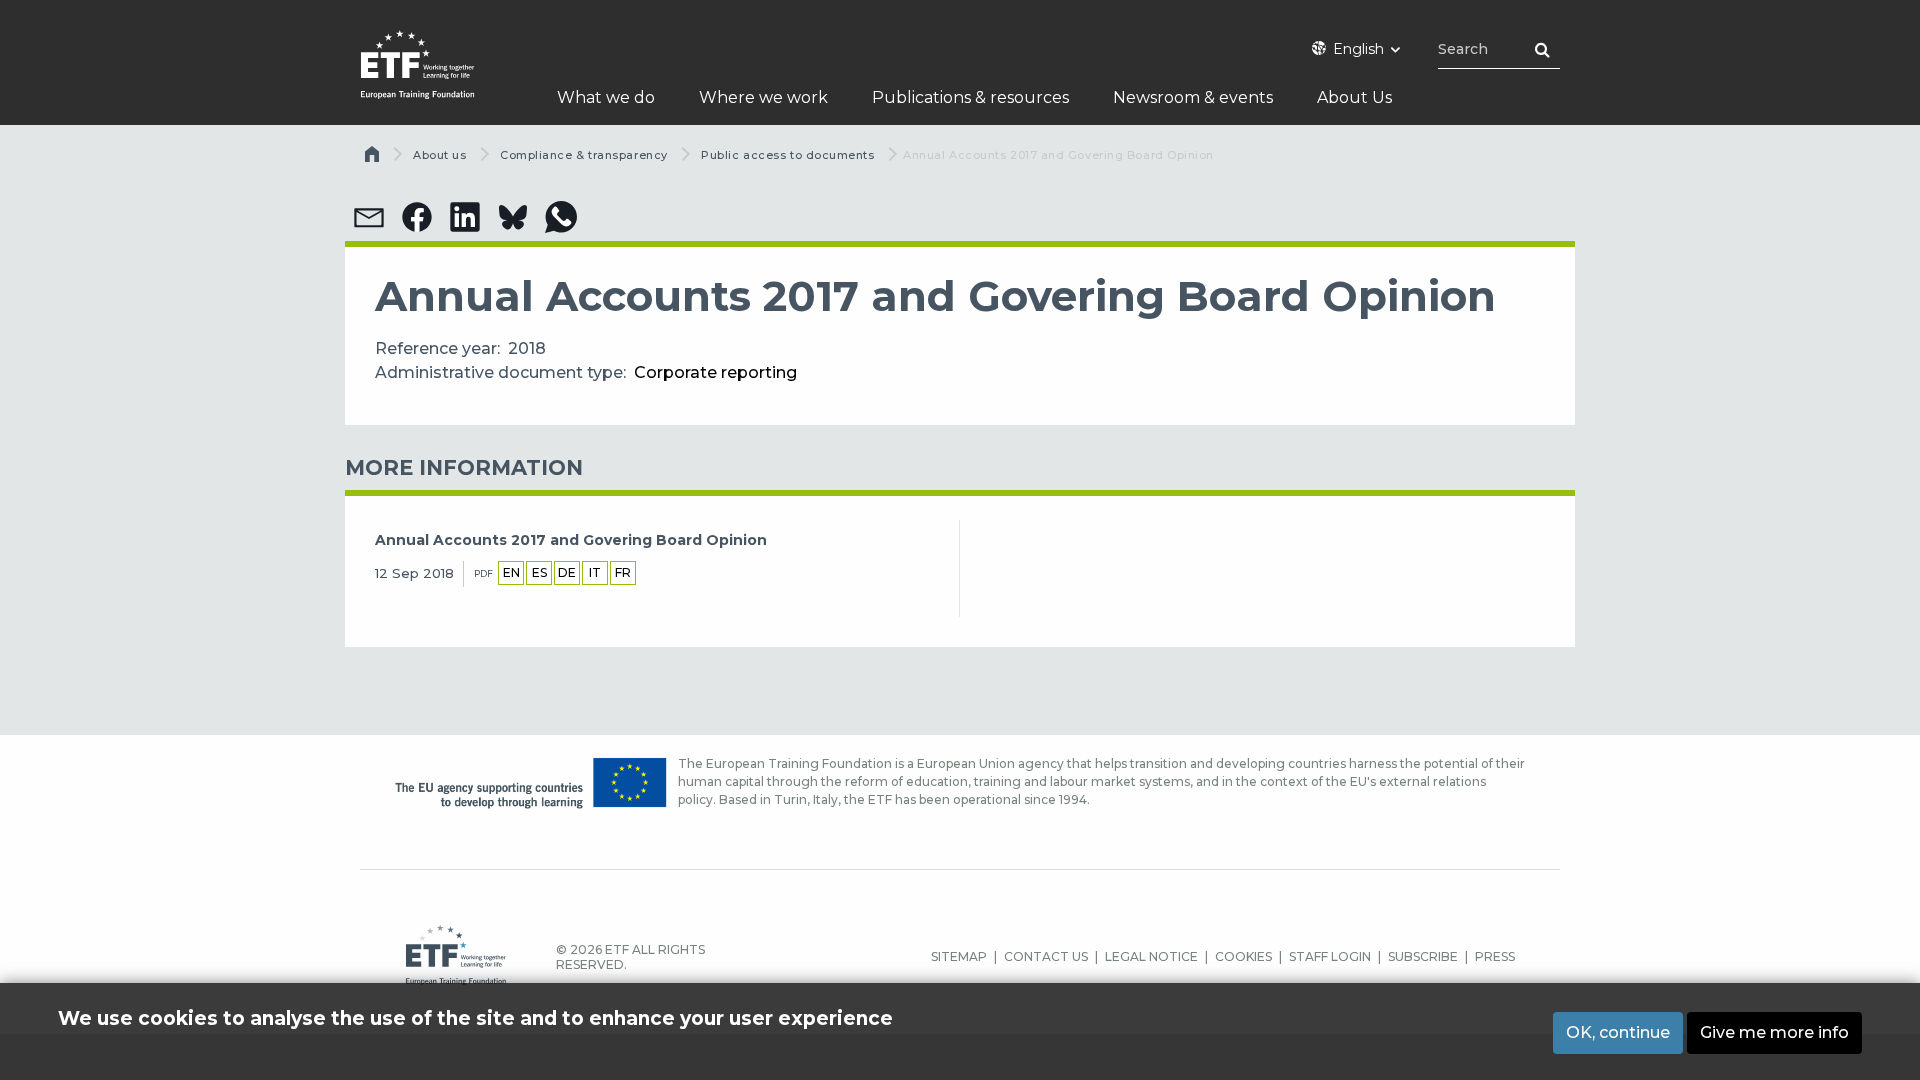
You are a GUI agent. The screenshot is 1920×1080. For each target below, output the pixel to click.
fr (623, 572)
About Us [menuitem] (1354, 97)
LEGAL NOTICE (1151, 956)
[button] (369, 217)
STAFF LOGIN (1330, 956)
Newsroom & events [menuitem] (1193, 97)
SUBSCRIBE (1423, 956)
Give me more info (1774, 1032)
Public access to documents (787, 155)
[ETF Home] (437, 77)
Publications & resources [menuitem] (970, 97)
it (595, 572)
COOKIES (1243, 956)
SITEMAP (959, 956)
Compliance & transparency (584, 155)
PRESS (1495, 956)
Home (374, 159)
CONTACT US (1046, 956)
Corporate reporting (715, 372)
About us (439, 155)
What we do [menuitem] (606, 97)
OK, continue (1618, 1032)
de (567, 572)
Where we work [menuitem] (763, 97)
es (539, 572)
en (511, 572)
